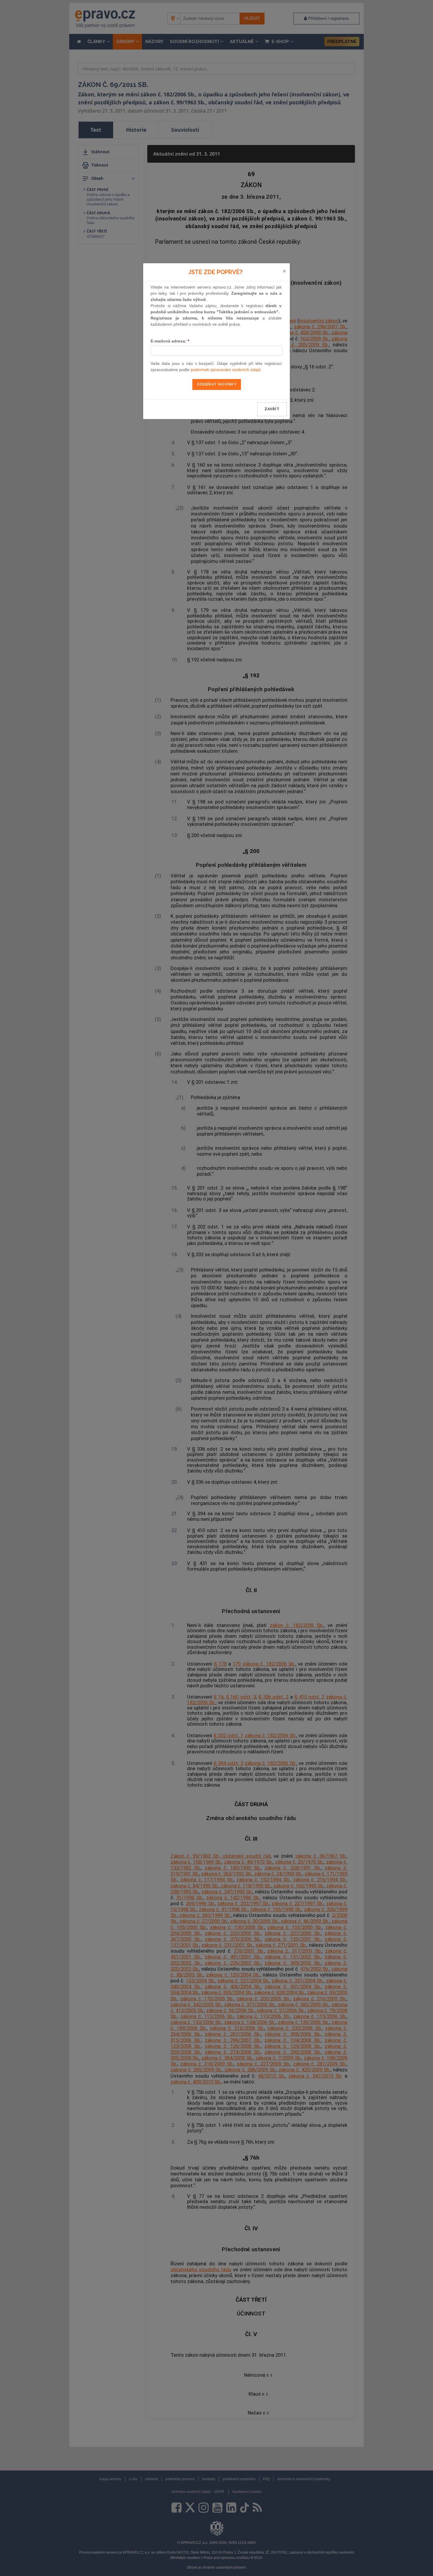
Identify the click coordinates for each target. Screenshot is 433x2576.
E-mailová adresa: (170, 341)
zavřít (272, 409)
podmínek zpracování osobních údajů (226, 370)
